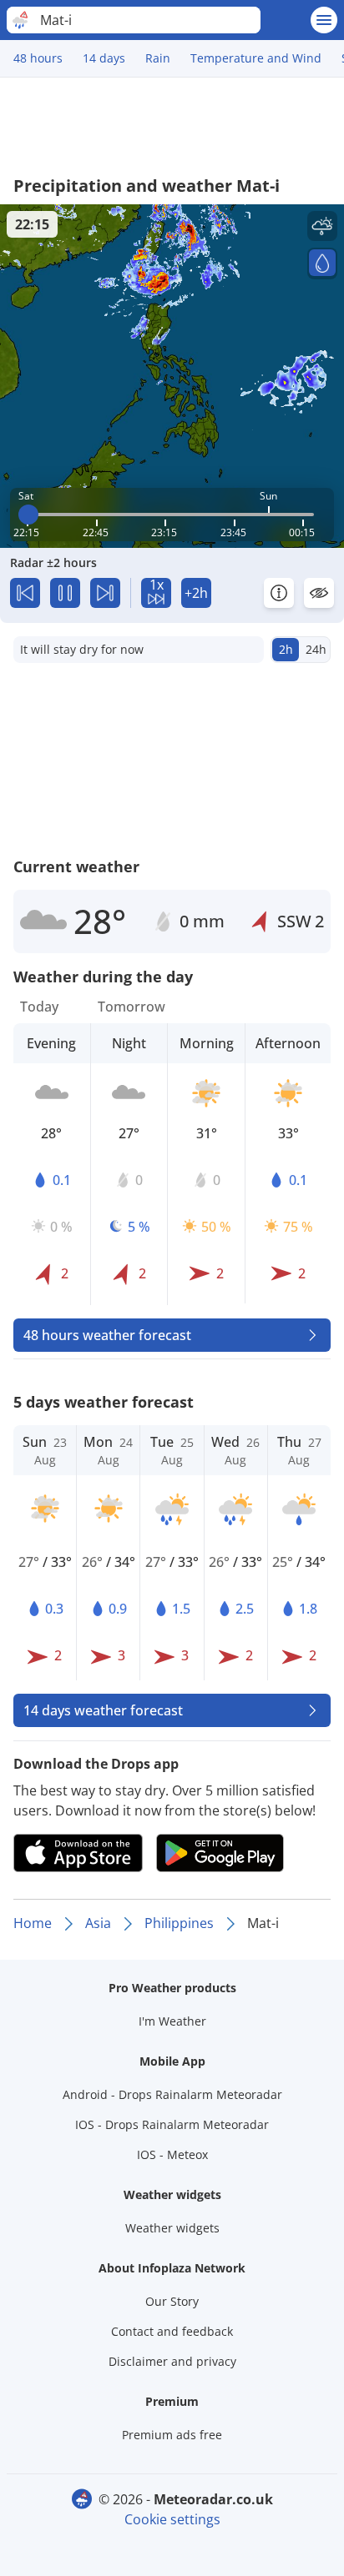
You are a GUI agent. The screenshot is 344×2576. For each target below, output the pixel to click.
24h (316, 649)
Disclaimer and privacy (172, 2361)
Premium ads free (172, 2435)
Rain (158, 58)
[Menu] (324, 20)
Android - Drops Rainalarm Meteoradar (172, 2094)
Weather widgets (172, 2228)
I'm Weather (172, 2021)
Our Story (172, 2301)
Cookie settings (172, 2519)
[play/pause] (65, 593)
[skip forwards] (105, 593)
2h (286, 649)
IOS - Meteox (172, 2154)
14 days (104, 58)
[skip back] (25, 593)
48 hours (38, 58)
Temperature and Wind (256, 58)
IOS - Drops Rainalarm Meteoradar (172, 2124)
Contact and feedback (172, 2331)
